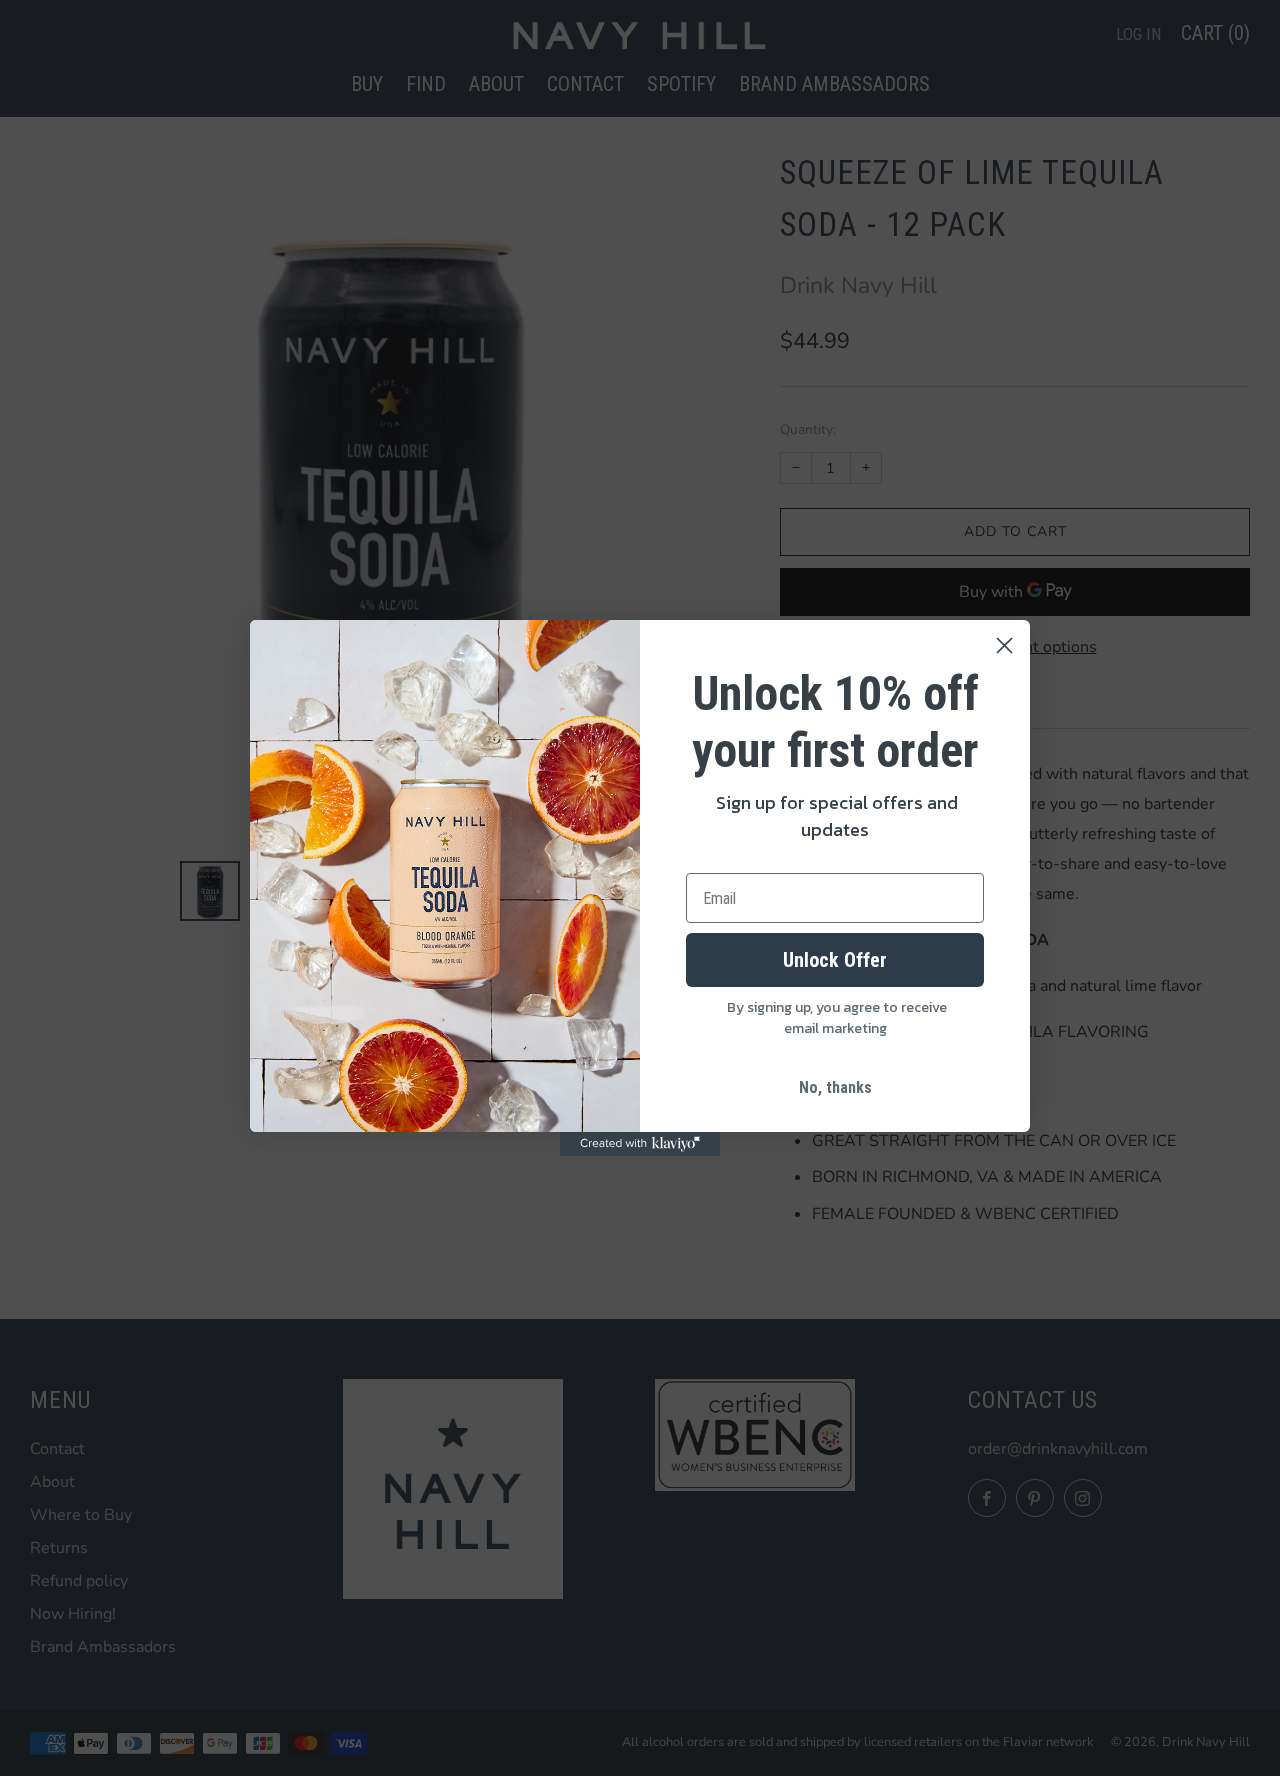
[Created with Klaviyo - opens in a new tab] (640, 1144)
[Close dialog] (1004, 645)
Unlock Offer (835, 960)
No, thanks (835, 1087)
